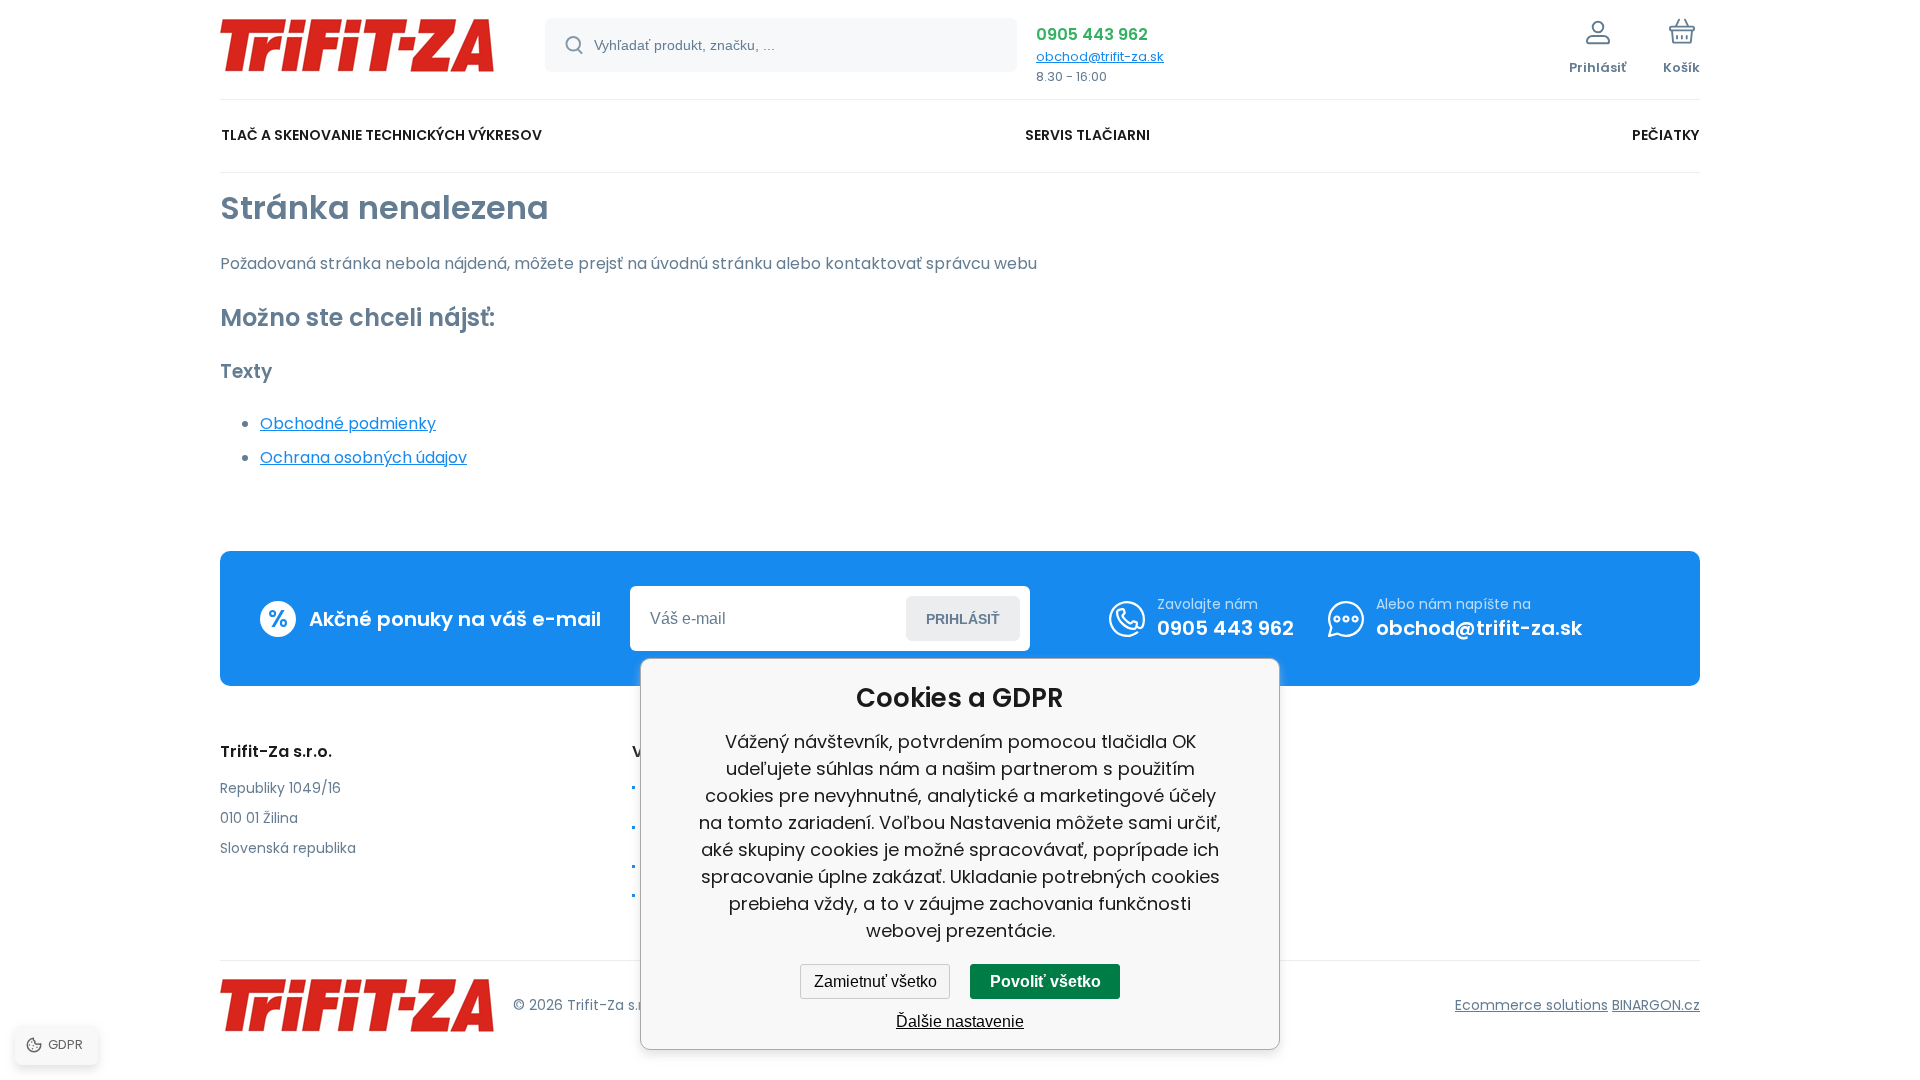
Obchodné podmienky (348, 423)
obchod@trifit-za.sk (1100, 56)
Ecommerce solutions (1531, 1005)
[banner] (357, 52)
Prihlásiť (963, 619)
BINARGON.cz (1656, 1005)
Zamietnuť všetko (875, 981)
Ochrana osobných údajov (363, 457)
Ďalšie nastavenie (960, 1021)
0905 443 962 (1092, 34)
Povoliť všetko (1045, 981)
